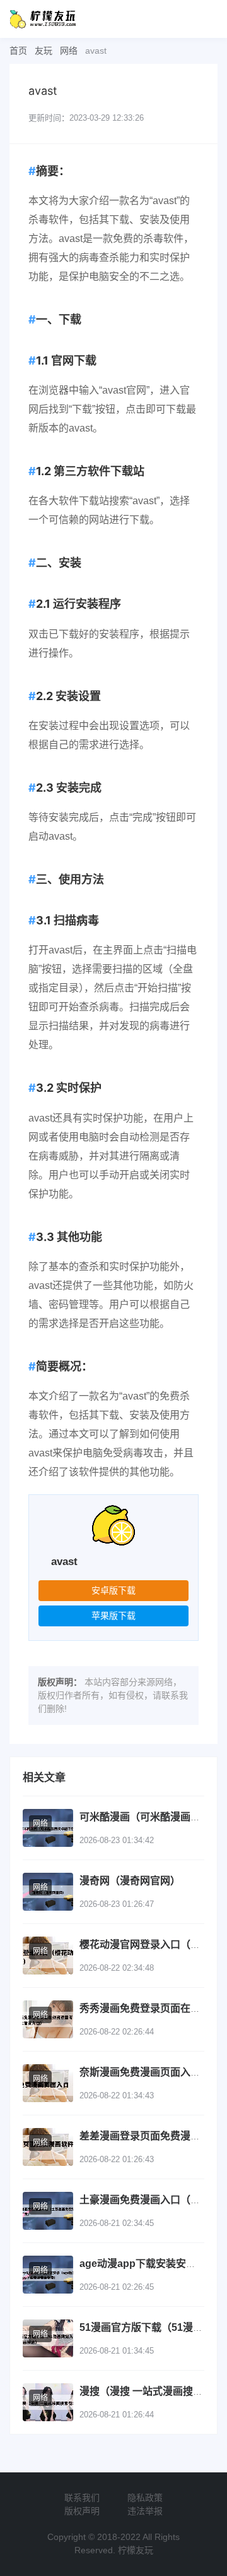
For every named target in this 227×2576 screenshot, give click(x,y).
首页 (18, 51)
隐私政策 (145, 2498)
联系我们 (82, 2498)
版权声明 (82, 2511)
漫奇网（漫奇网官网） (130, 1881)
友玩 (44, 51)
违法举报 (145, 2511)
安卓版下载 (113, 1590)
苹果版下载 (113, 1616)
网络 (69, 51)
